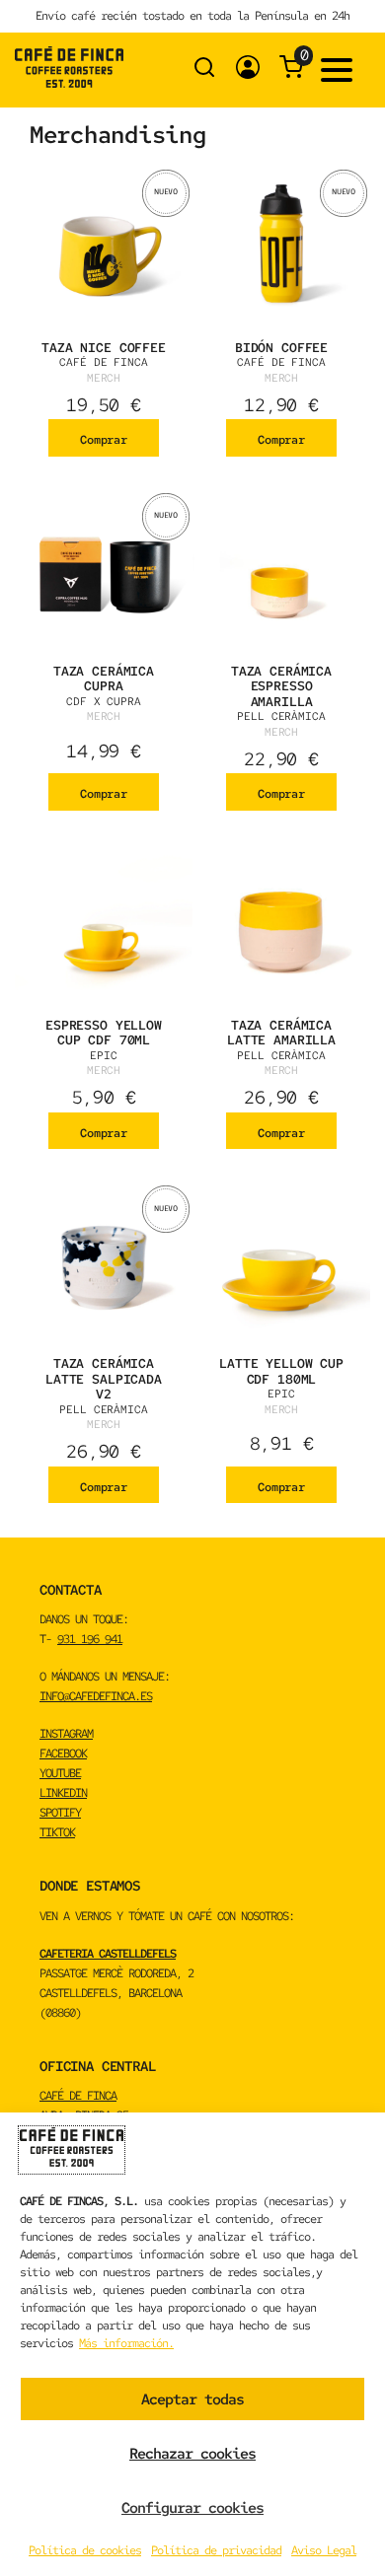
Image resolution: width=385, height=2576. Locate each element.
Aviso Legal (324, 2550)
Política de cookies (85, 2550)
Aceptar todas (192, 2399)
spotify (60, 1813)
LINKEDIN (63, 1793)
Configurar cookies (192, 2508)
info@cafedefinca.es (96, 1696)
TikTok (57, 1832)
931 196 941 (90, 1639)
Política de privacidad (216, 2550)
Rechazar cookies (192, 2454)
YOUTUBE (60, 1773)
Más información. (126, 2343)
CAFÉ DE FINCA (78, 2096)
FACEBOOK (63, 1753)
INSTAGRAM (66, 1734)
